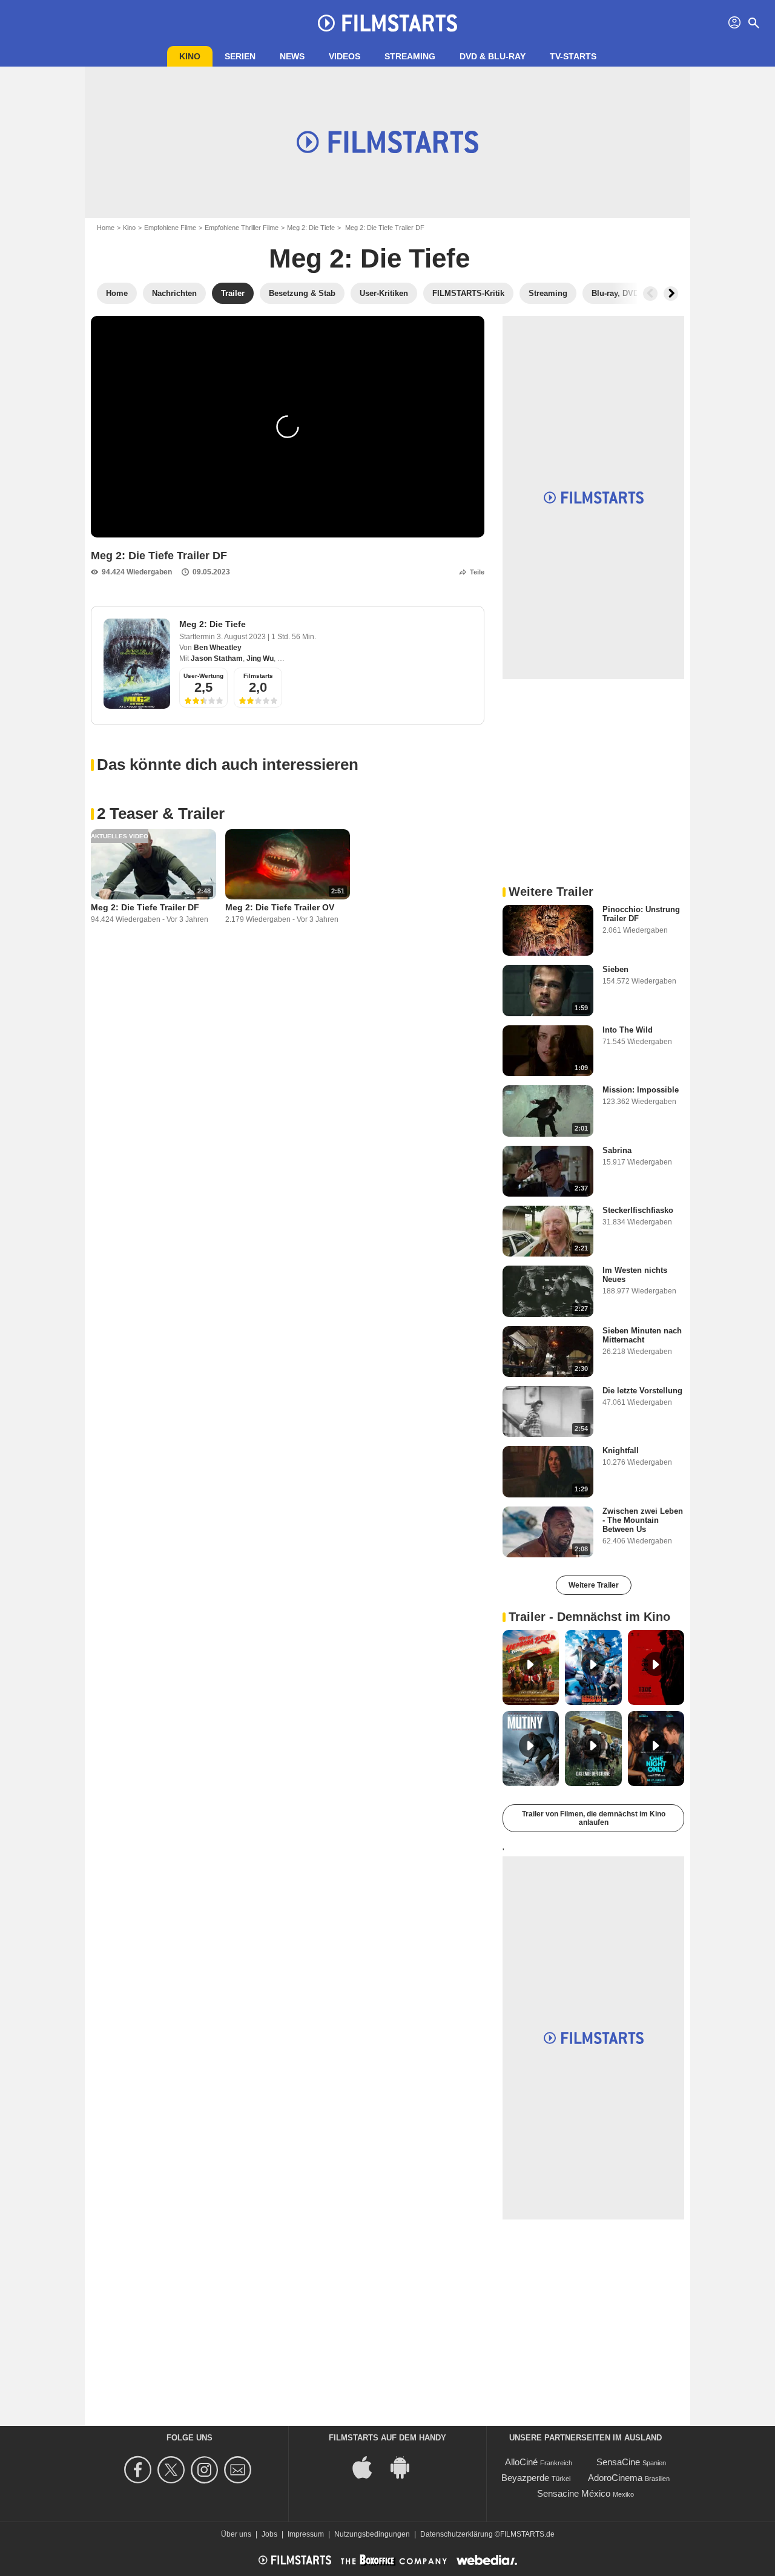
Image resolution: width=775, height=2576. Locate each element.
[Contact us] (239, 2470)
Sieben (615, 969)
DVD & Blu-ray (493, 56)
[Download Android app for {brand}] (406, 2467)
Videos (345, 56)
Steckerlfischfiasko (638, 1210)
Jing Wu (260, 659)
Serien (240, 56)
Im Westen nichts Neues (635, 1275)
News (292, 56)
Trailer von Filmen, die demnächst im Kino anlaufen (594, 1818)
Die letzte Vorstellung (642, 1391)
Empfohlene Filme (170, 228)
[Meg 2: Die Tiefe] (137, 664)
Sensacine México (574, 2493)
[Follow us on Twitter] (173, 2470)
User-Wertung (203, 676)
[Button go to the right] (671, 294)
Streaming (410, 56)
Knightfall (621, 1451)
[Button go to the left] (650, 294)
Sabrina (617, 1150)
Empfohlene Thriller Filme (242, 228)
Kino (190, 56)
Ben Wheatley (218, 648)
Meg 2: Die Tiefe (311, 228)
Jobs (269, 2534)
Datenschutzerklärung (457, 2534)
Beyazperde (525, 2478)
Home (106, 228)
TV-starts (573, 56)
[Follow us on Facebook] (140, 2470)
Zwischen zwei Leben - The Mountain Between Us (643, 1520)
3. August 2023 (242, 637)
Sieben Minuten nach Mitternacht (642, 1335)
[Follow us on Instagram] (206, 2470)
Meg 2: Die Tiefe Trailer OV (280, 907)
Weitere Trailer (594, 1585)
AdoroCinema (615, 2478)
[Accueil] (387, 23)
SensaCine (618, 2462)
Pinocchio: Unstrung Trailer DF (641, 914)
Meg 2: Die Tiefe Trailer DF (145, 907)
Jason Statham (217, 659)
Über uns (236, 2534)
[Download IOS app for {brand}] (369, 2467)
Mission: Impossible (641, 1090)
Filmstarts (258, 676)
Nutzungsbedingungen (372, 2534)
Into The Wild (628, 1030)
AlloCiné (521, 2462)
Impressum (306, 2534)
